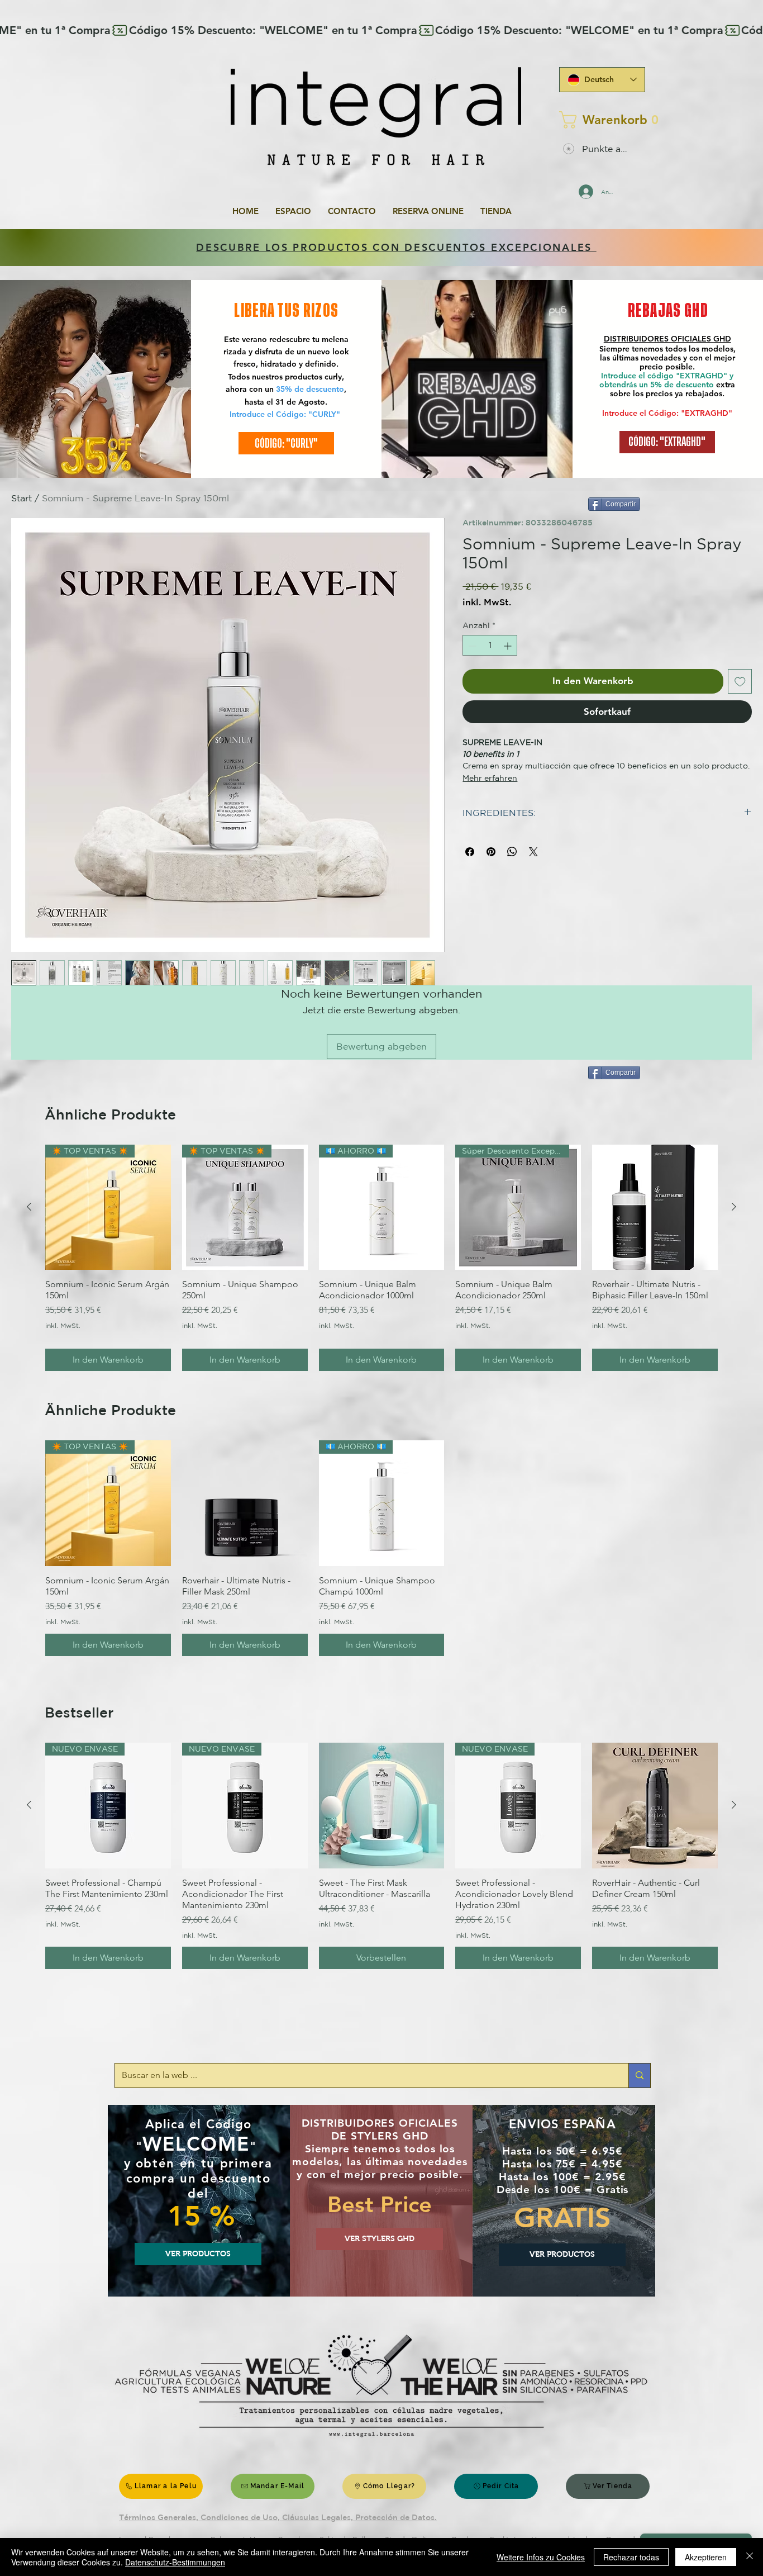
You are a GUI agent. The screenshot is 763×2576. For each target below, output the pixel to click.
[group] (381, 1258)
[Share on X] (533, 852)
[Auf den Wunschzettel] (740, 682)
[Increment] (509, 646)
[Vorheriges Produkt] (29, 1207)
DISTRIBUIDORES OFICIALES (659, 339)
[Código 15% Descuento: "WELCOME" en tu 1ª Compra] (381, 30)
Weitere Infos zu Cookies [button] (541, 2557)
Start (22, 498)
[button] (599, 120)
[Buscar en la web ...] (639, 2075)
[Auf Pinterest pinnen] (491, 852)
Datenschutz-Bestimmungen (175, 2562)
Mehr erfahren (490, 778)
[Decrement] (471, 646)
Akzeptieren (706, 2557)
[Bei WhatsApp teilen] (512, 852)
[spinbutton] (490, 646)
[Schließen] (750, 2557)
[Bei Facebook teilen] (470, 852)
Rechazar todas (631, 2557)
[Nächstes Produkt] (734, 1207)
